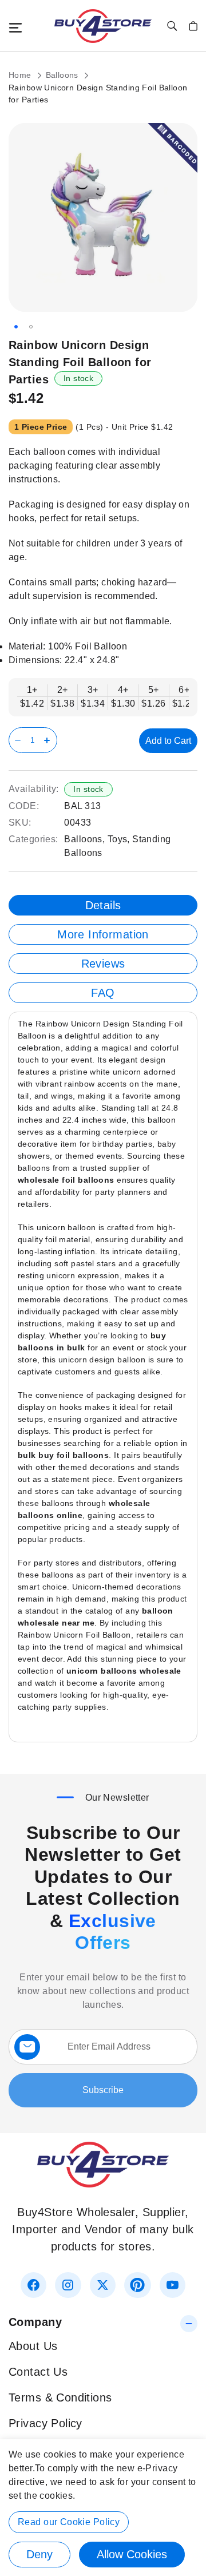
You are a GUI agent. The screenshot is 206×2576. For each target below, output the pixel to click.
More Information (103, 934)
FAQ (103, 993)
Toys (118, 839)
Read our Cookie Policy (69, 2522)
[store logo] (103, 26)
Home (21, 75)
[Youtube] (173, 2285)
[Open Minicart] (193, 26)
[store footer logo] (103, 2183)
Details (103, 905)
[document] (103, 2508)
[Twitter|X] (103, 2285)
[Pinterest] (137, 2285)
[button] (16, 327)
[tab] (103, 905)
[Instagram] (68, 2285)
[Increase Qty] (49, 740)
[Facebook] (33, 2285)
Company (35, 2322)
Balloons (64, 75)
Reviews (103, 964)
